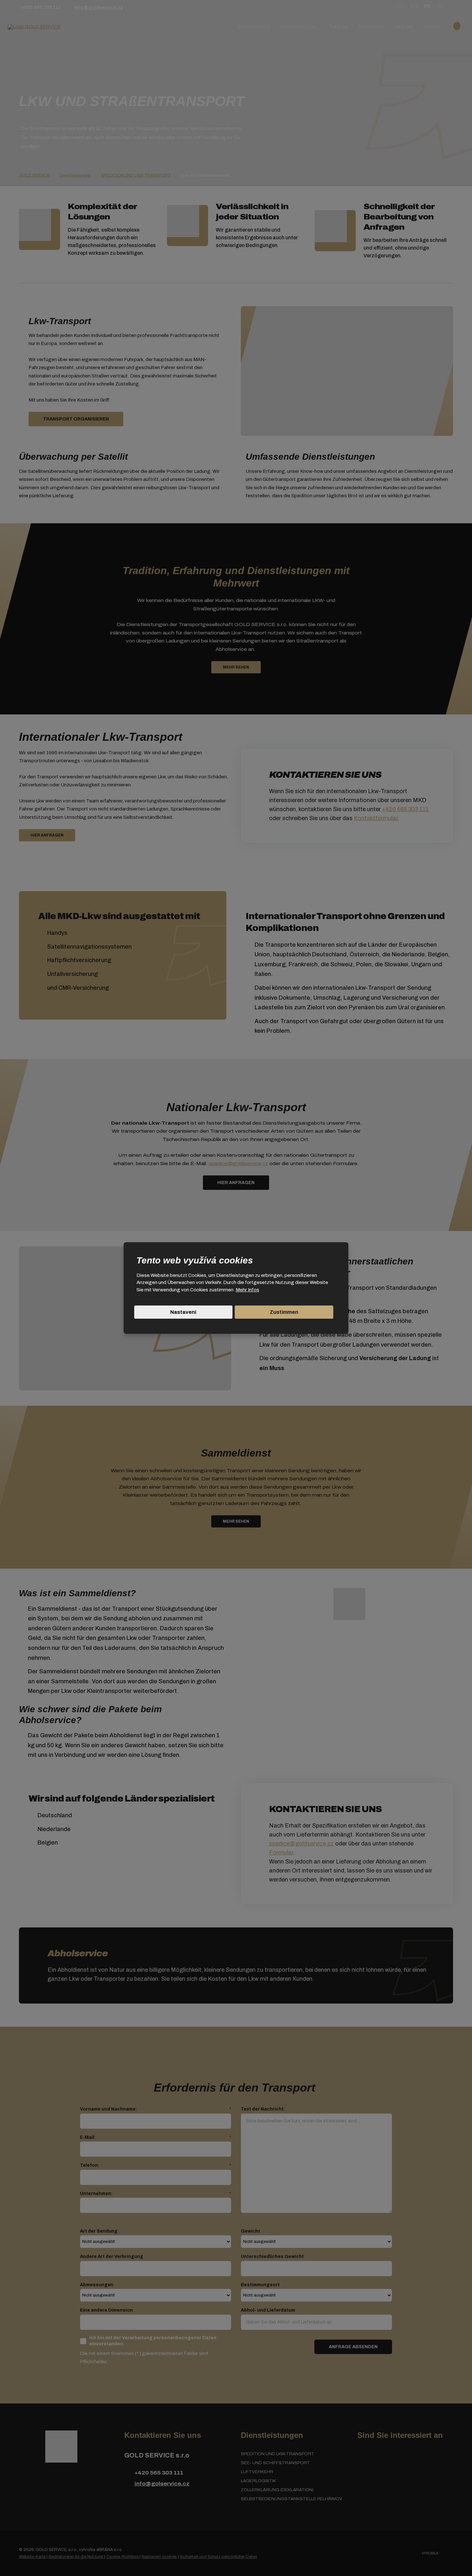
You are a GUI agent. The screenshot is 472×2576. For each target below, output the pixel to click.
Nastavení (183, 1312)
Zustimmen (284, 1312)
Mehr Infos (247, 1290)
